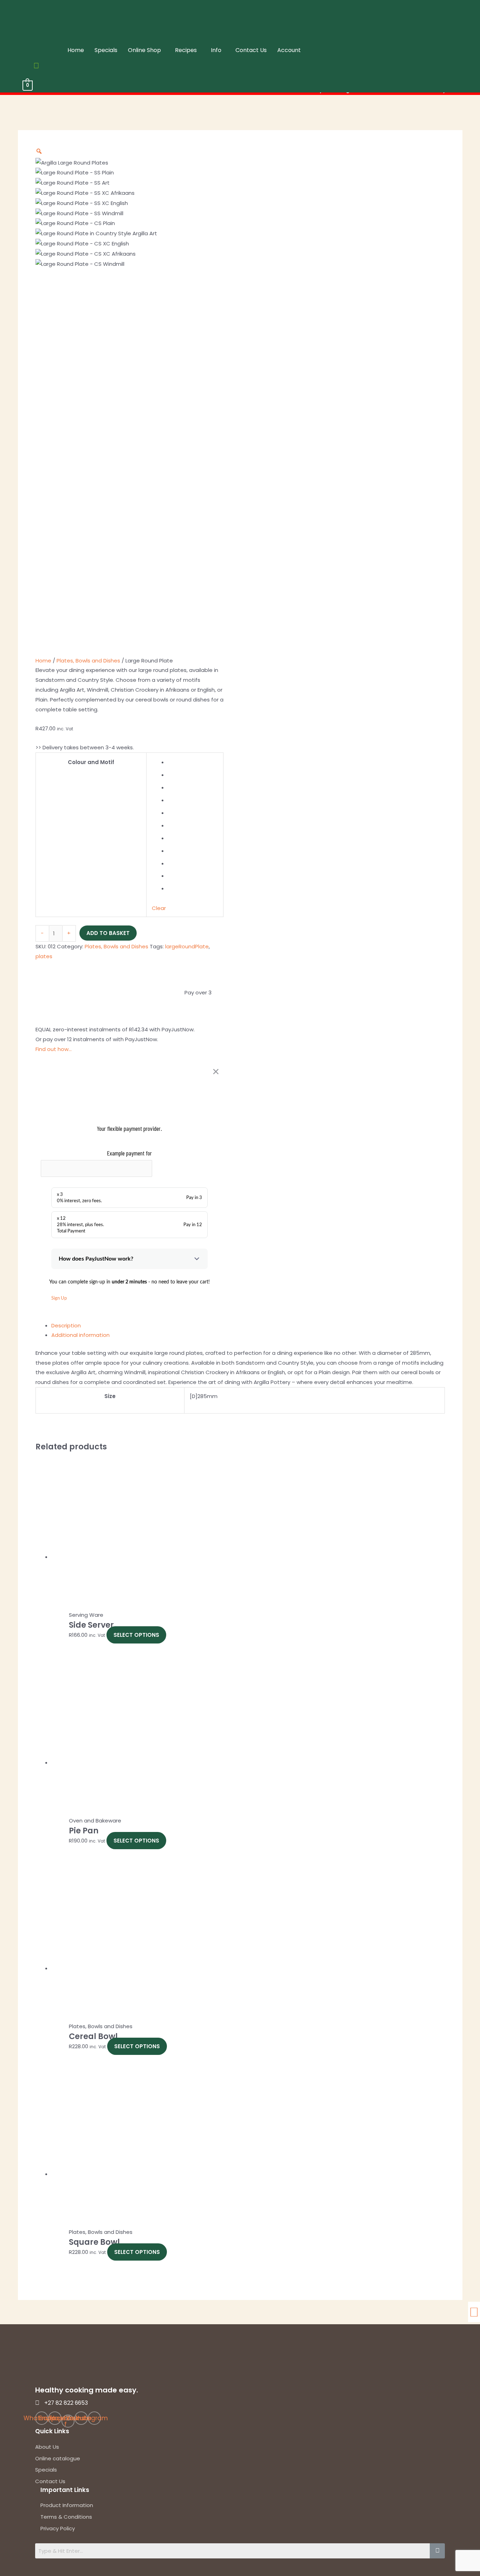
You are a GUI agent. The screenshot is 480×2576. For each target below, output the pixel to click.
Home (76, 50)
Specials (106, 50)
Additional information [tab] (80, 1335)
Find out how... (54, 1049)
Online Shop (144, 50)
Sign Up (59, 1298)
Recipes (186, 50)
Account (289, 50)
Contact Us (251, 50)
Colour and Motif (91, 762)
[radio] (193, 762)
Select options (136, 1635)
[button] (146, 50)
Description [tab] (66, 1325)
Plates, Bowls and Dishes (88, 661)
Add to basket (108, 933)
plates (44, 956)
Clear (159, 908)
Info (216, 50)
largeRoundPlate (187, 946)
